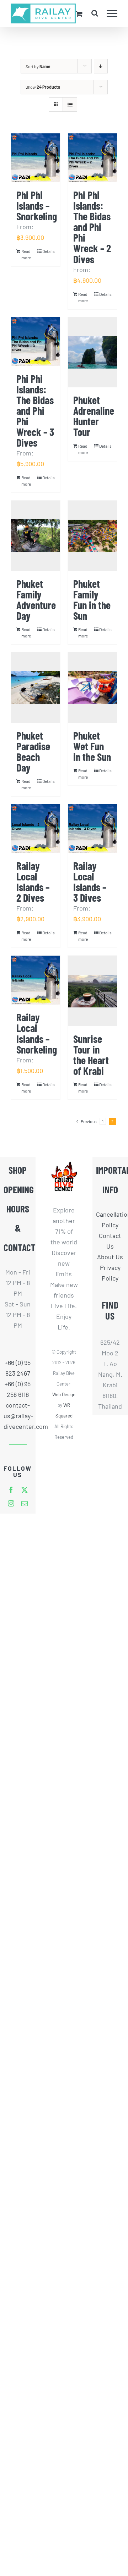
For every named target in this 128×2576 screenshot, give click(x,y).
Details (49, 251)
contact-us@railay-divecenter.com (18, 1416)
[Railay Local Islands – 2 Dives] (36, 829)
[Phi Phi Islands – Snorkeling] (36, 158)
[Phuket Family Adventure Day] (36, 536)
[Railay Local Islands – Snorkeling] (36, 980)
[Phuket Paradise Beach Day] (36, 688)
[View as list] (70, 104)
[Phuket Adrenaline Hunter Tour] (92, 352)
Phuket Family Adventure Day (36, 599)
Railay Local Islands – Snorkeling (37, 1033)
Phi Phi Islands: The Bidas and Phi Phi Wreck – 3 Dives (35, 410)
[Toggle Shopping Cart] (79, 14)
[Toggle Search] (95, 13)
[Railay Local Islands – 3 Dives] (92, 829)
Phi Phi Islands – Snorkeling (37, 205)
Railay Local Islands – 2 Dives (33, 881)
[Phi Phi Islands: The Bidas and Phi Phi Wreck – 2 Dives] (92, 158)
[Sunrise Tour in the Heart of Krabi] (92, 991)
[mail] (25, 1503)
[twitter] (25, 1490)
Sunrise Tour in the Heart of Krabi (91, 1055)
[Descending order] (101, 66)
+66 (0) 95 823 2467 (18, 1368)
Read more (26, 254)
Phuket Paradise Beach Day (33, 751)
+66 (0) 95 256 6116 (18, 1389)
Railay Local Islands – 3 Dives (90, 881)
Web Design (64, 1394)
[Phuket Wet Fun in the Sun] (92, 688)
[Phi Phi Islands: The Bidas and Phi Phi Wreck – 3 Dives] (36, 342)
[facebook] (11, 1490)
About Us (110, 1257)
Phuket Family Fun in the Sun (92, 599)
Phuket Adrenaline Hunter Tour (94, 416)
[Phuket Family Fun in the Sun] (92, 536)
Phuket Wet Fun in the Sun (92, 746)
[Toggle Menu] (112, 13)
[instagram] (11, 1503)
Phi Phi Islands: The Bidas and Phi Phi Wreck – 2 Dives (92, 227)
